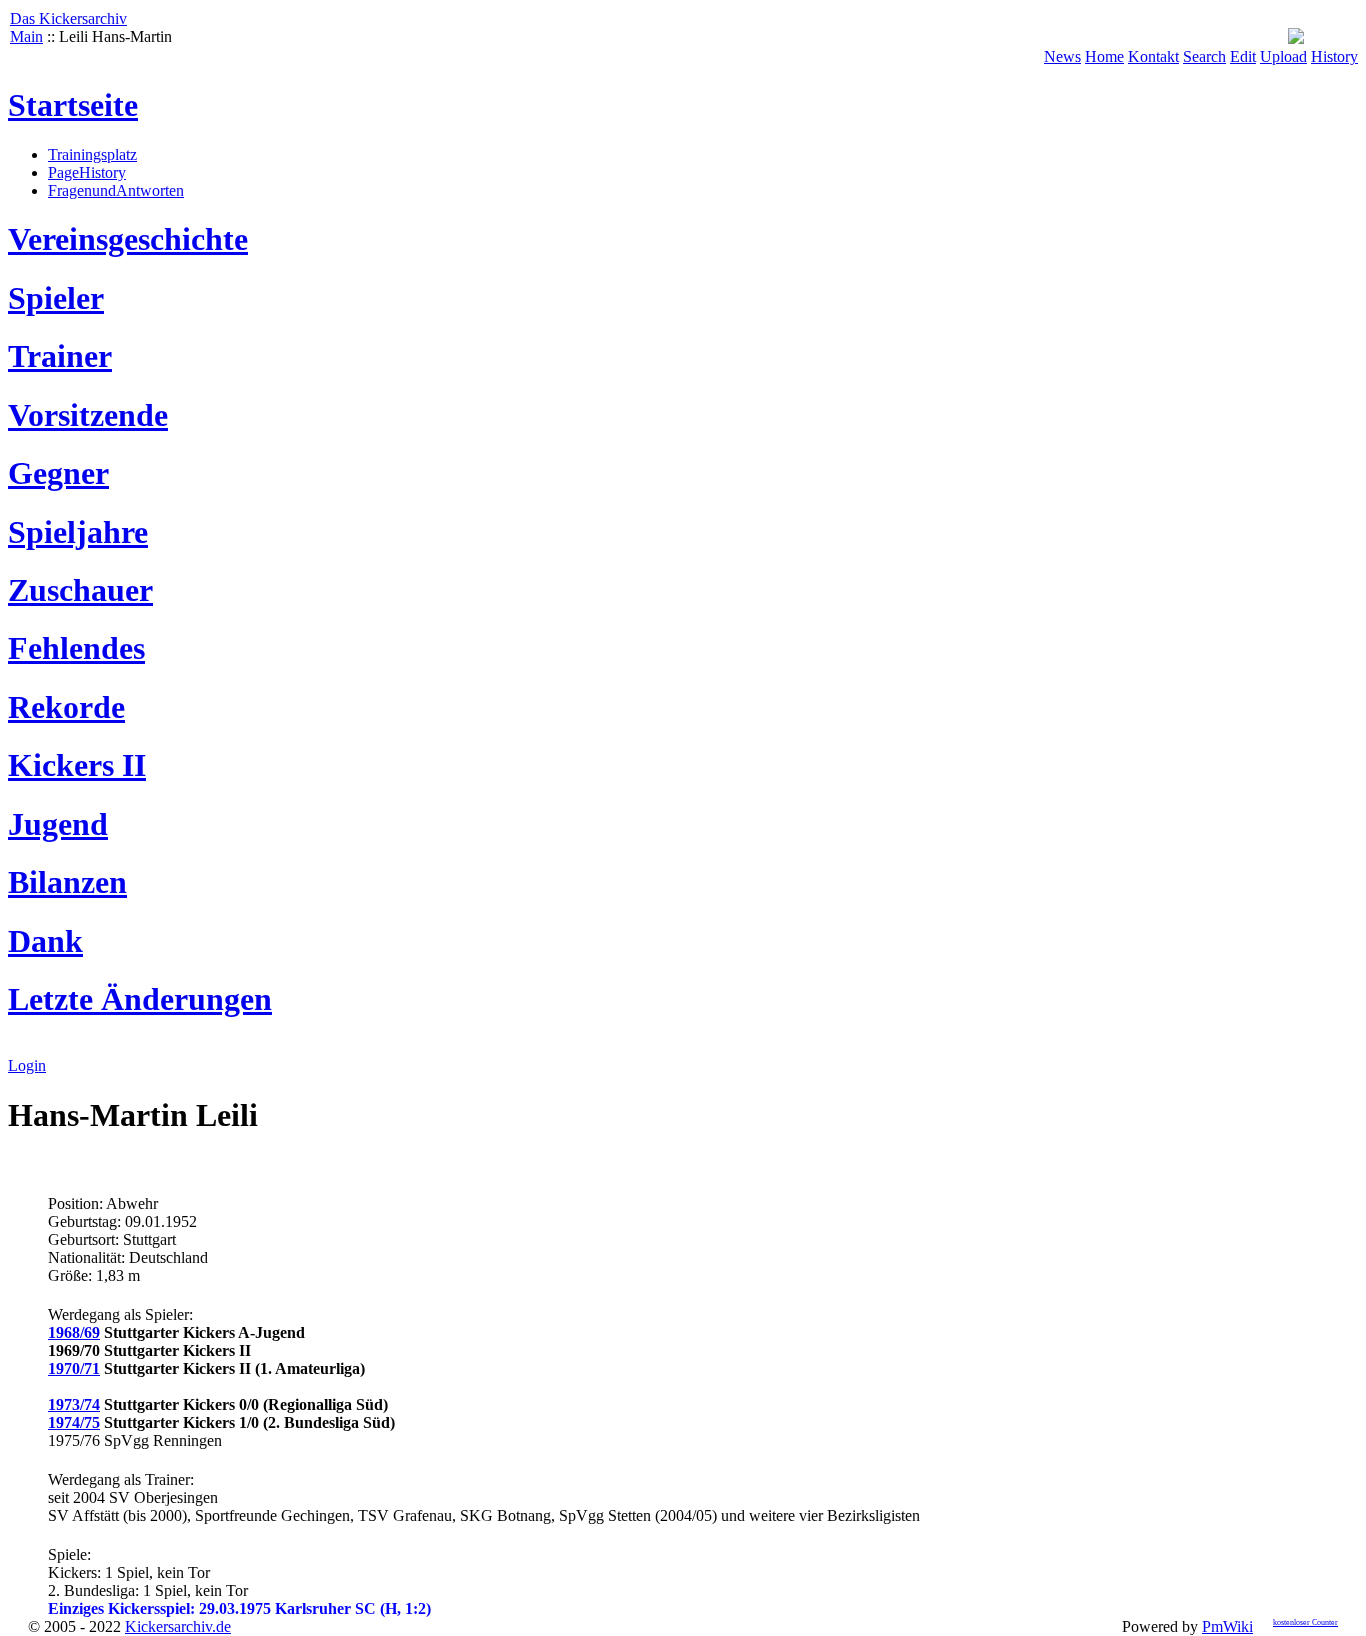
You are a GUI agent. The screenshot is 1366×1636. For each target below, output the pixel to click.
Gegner (58, 473)
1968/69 (74, 1332)
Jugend (58, 824)
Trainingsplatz (92, 154)
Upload (1283, 56)
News (1062, 56)
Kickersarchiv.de (178, 1626)
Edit (1243, 56)
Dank (45, 941)
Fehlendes (76, 648)
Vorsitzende (88, 415)
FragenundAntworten (116, 190)
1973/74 (74, 1404)
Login (27, 1065)
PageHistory (87, 172)
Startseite (73, 105)
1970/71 (74, 1368)
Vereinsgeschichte (128, 239)
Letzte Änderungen (140, 999)
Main (26, 36)
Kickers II (77, 765)
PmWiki (1227, 1626)
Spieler (56, 298)
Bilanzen (67, 882)
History (1334, 56)
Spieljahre (78, 532)
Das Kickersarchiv (68, 18)
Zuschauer (80, 590)
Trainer (60, 356)
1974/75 (74, 1422)
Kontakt (1153, 56)
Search (1204, 56)
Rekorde (66, 707)
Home (1104, 56)
